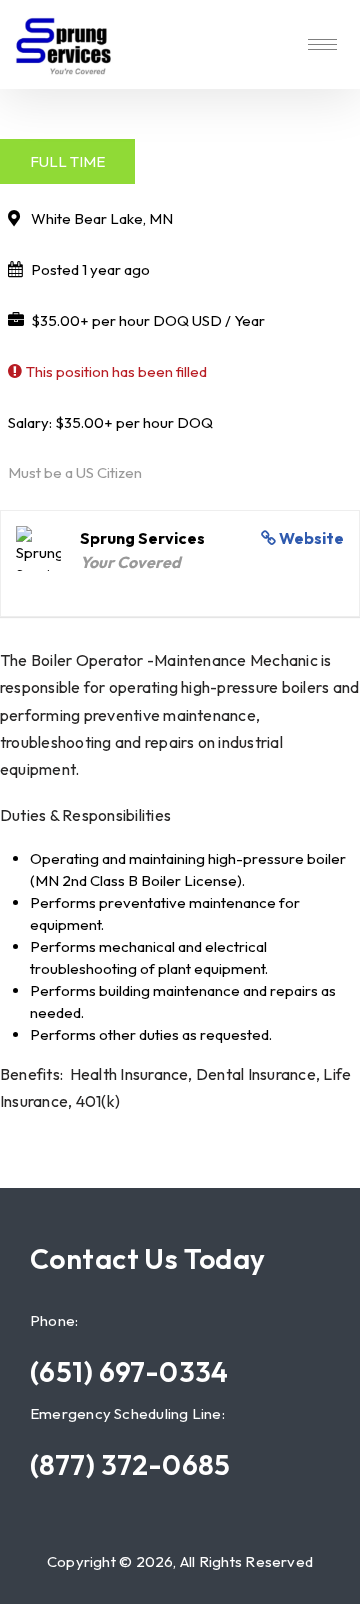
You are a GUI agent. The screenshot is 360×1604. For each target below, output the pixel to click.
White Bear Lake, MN (102, 219)
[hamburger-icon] (322, 44)
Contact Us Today (148, 1258)
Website (311, 538)
